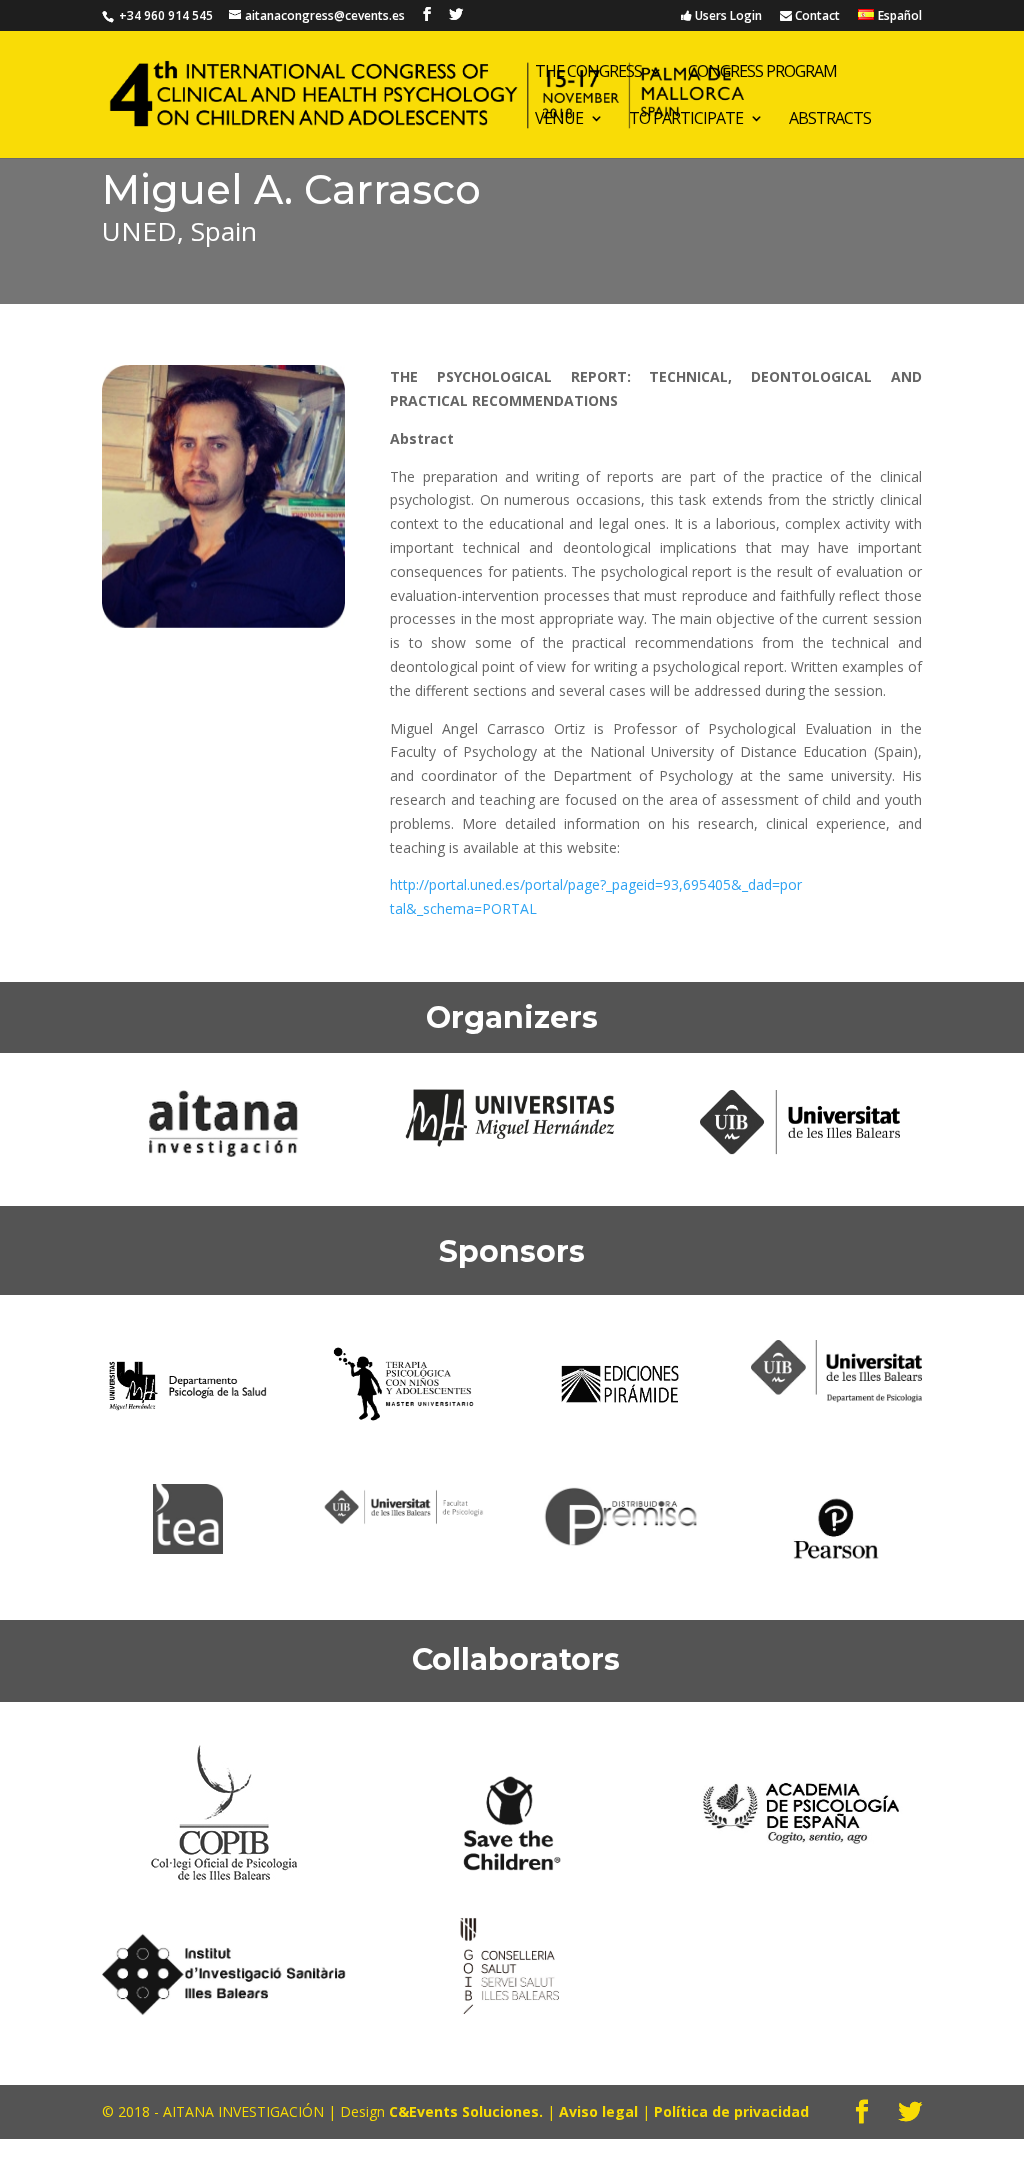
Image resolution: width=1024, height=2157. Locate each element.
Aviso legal (600, 2111)
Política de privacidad (731, 2111)
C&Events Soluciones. (466, 2111)
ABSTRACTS (830, 120)
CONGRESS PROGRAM (762, 73)
